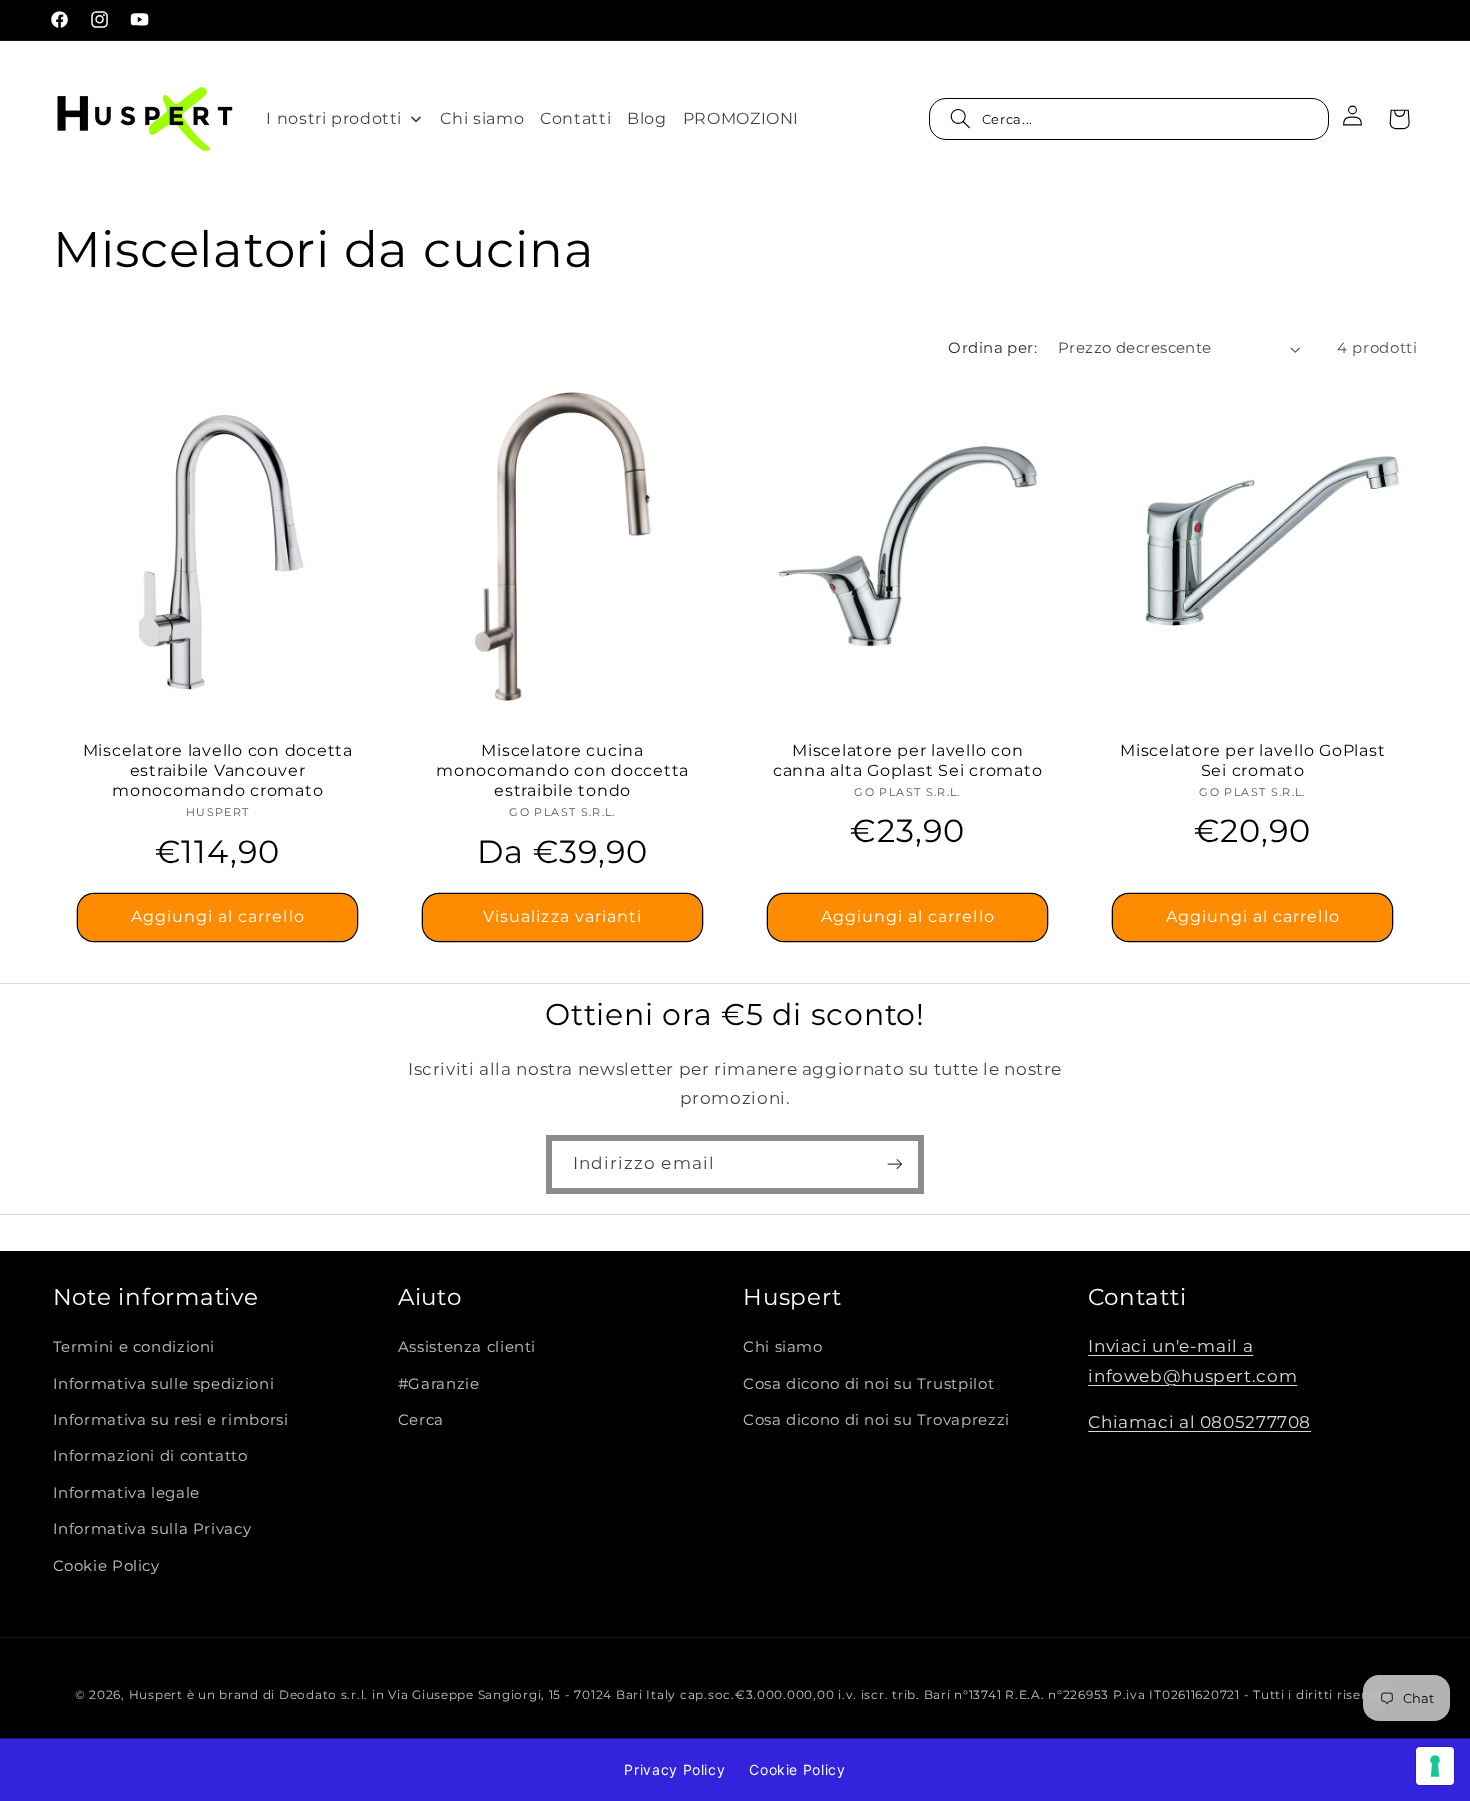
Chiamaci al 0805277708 (1199, 1422)
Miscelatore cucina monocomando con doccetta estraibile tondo (562, 770)
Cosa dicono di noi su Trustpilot (868, 1384)
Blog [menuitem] (647, 118)
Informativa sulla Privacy (152, 1529)
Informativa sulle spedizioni (164, 1384)
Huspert (156, 1695)
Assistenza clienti (467, 1347)
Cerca (421, 1420)
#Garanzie (439, 1384)
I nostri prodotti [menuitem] (334, 118)
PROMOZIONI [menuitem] (741, 118)
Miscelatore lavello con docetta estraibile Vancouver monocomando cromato (217, 770)
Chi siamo (783, 1347)
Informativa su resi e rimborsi (171, 1420)
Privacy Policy (674, 1769)
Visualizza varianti (562, 916)
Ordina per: (992, 348)
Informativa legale (126, 1493)
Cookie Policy (106, 1566)
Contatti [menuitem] (575, 118)
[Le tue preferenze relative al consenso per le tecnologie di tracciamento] (1435, 1766)
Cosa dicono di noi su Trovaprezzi (876, 1420)
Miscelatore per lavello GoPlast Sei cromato (1252, 760)
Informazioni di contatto (150, 1456)
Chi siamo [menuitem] (482, 118)
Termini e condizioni (134, 1347)
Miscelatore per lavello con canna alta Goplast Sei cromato (908, 760)
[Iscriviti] (895, 1164)
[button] (1129, 119)
